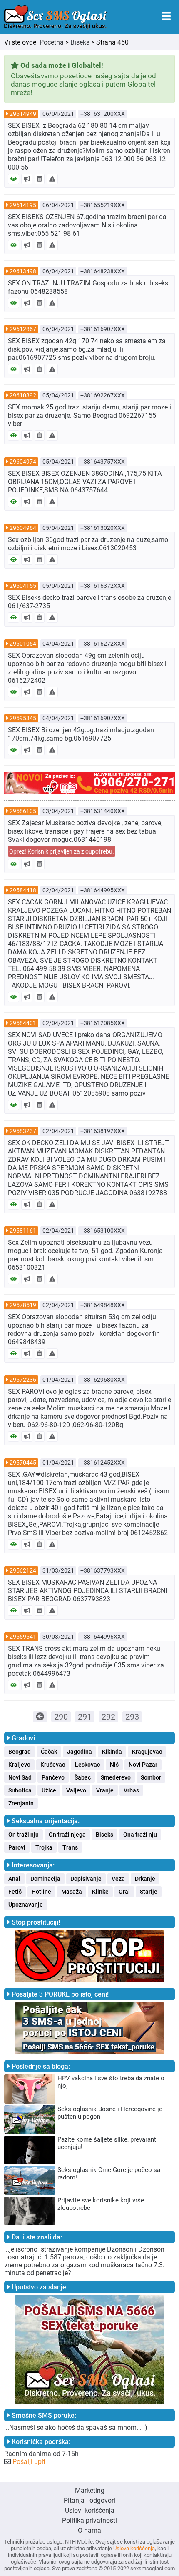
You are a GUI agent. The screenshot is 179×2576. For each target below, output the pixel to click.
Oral (124, 1892)
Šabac (83, 1777)
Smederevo (116, 1777)
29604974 (23, 462)
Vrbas (131, 1790)
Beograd (20, 1752)
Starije (149, 1892)
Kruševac (53, 1765)
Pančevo (53, 1777)
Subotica (20, 1790)
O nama (89, 2530)
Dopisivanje (86, 1879)
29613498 (23, 271)
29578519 (23, 1305)
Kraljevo (19, 1765)
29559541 (23, 1637)
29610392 (23, 395)
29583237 (23, 1131)
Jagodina (80, 1752)
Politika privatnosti (89, 2520)
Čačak (49, 1752)
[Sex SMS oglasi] (55, 17)
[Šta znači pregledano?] (14, 179)
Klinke (100, 1892)
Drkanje (145, 1879)
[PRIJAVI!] (52, 179)
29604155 (23, 586)
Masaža (72, 1892)
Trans (70, 1847)
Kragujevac (147, 1752)
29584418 (23, 890)
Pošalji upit (29, 2462)
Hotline (41, 1892)
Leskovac (87, 1765)
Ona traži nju (140, 1835)
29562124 (23, 1570)
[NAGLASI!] (27, 179)
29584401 (23, 1023)
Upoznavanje (26, 1905)
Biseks (80, 42)
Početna (52, 42)
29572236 (23, 1380)
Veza (118, 1879)
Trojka (44, 1847)
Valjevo (76, 1790)
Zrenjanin (21, 1803)
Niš (114, 1765)
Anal (14, 1879)
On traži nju (24, 1835)
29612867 (23, 329)
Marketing (90, 2490)
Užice (49, 1790)
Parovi (17, 1847)
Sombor (151, 1777)
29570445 (23, 1463)
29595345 (23, 718)
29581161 (23, 1231)
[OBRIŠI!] (40, 179)
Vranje (105, 1790)
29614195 (23, 205)
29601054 (23, 644)
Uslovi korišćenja (90, 2510)
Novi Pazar (143, 1765)
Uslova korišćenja (134, 2548)
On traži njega (67, 1835)
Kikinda (112, 1752)
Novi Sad (20, 1777)
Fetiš (15, 1892)
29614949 (23, 114)
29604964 (23, 528)
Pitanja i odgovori (89, 2500)
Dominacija (45, 1879)
